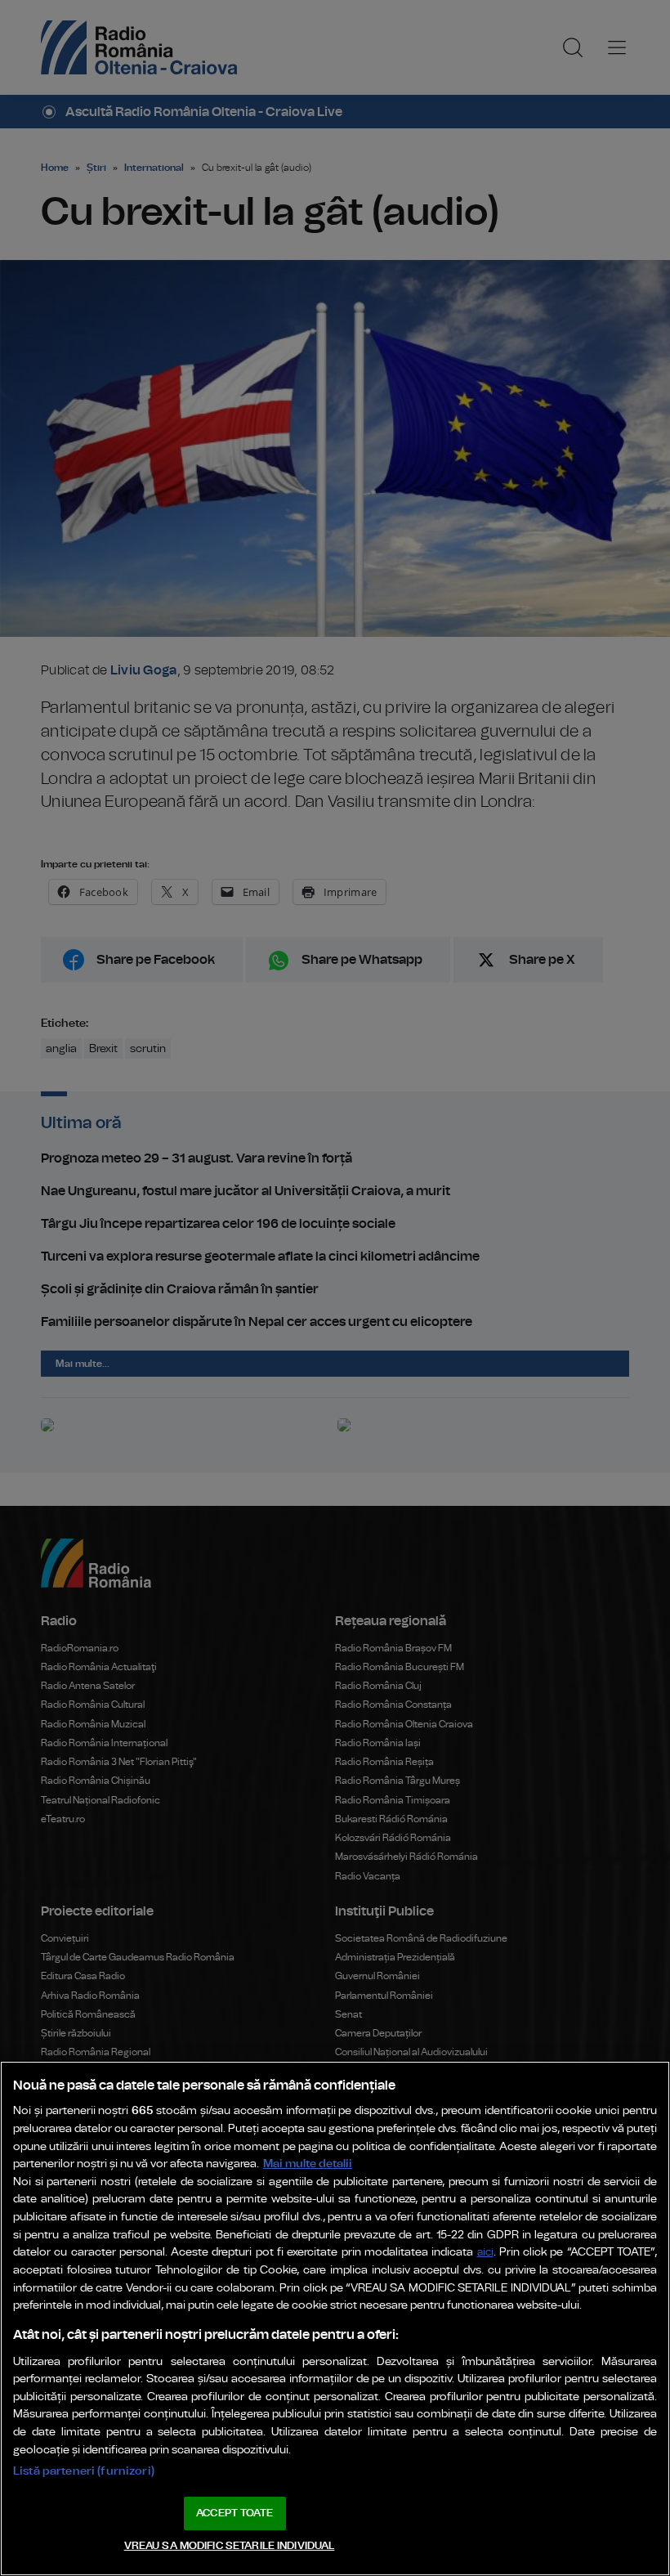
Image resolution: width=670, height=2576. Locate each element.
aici (485, 2253)
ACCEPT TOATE (234, 2513)
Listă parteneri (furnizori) (84, 2471)
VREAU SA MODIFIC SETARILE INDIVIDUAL (230, 2546)
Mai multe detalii (308, 2164)
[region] (335, 2318)
